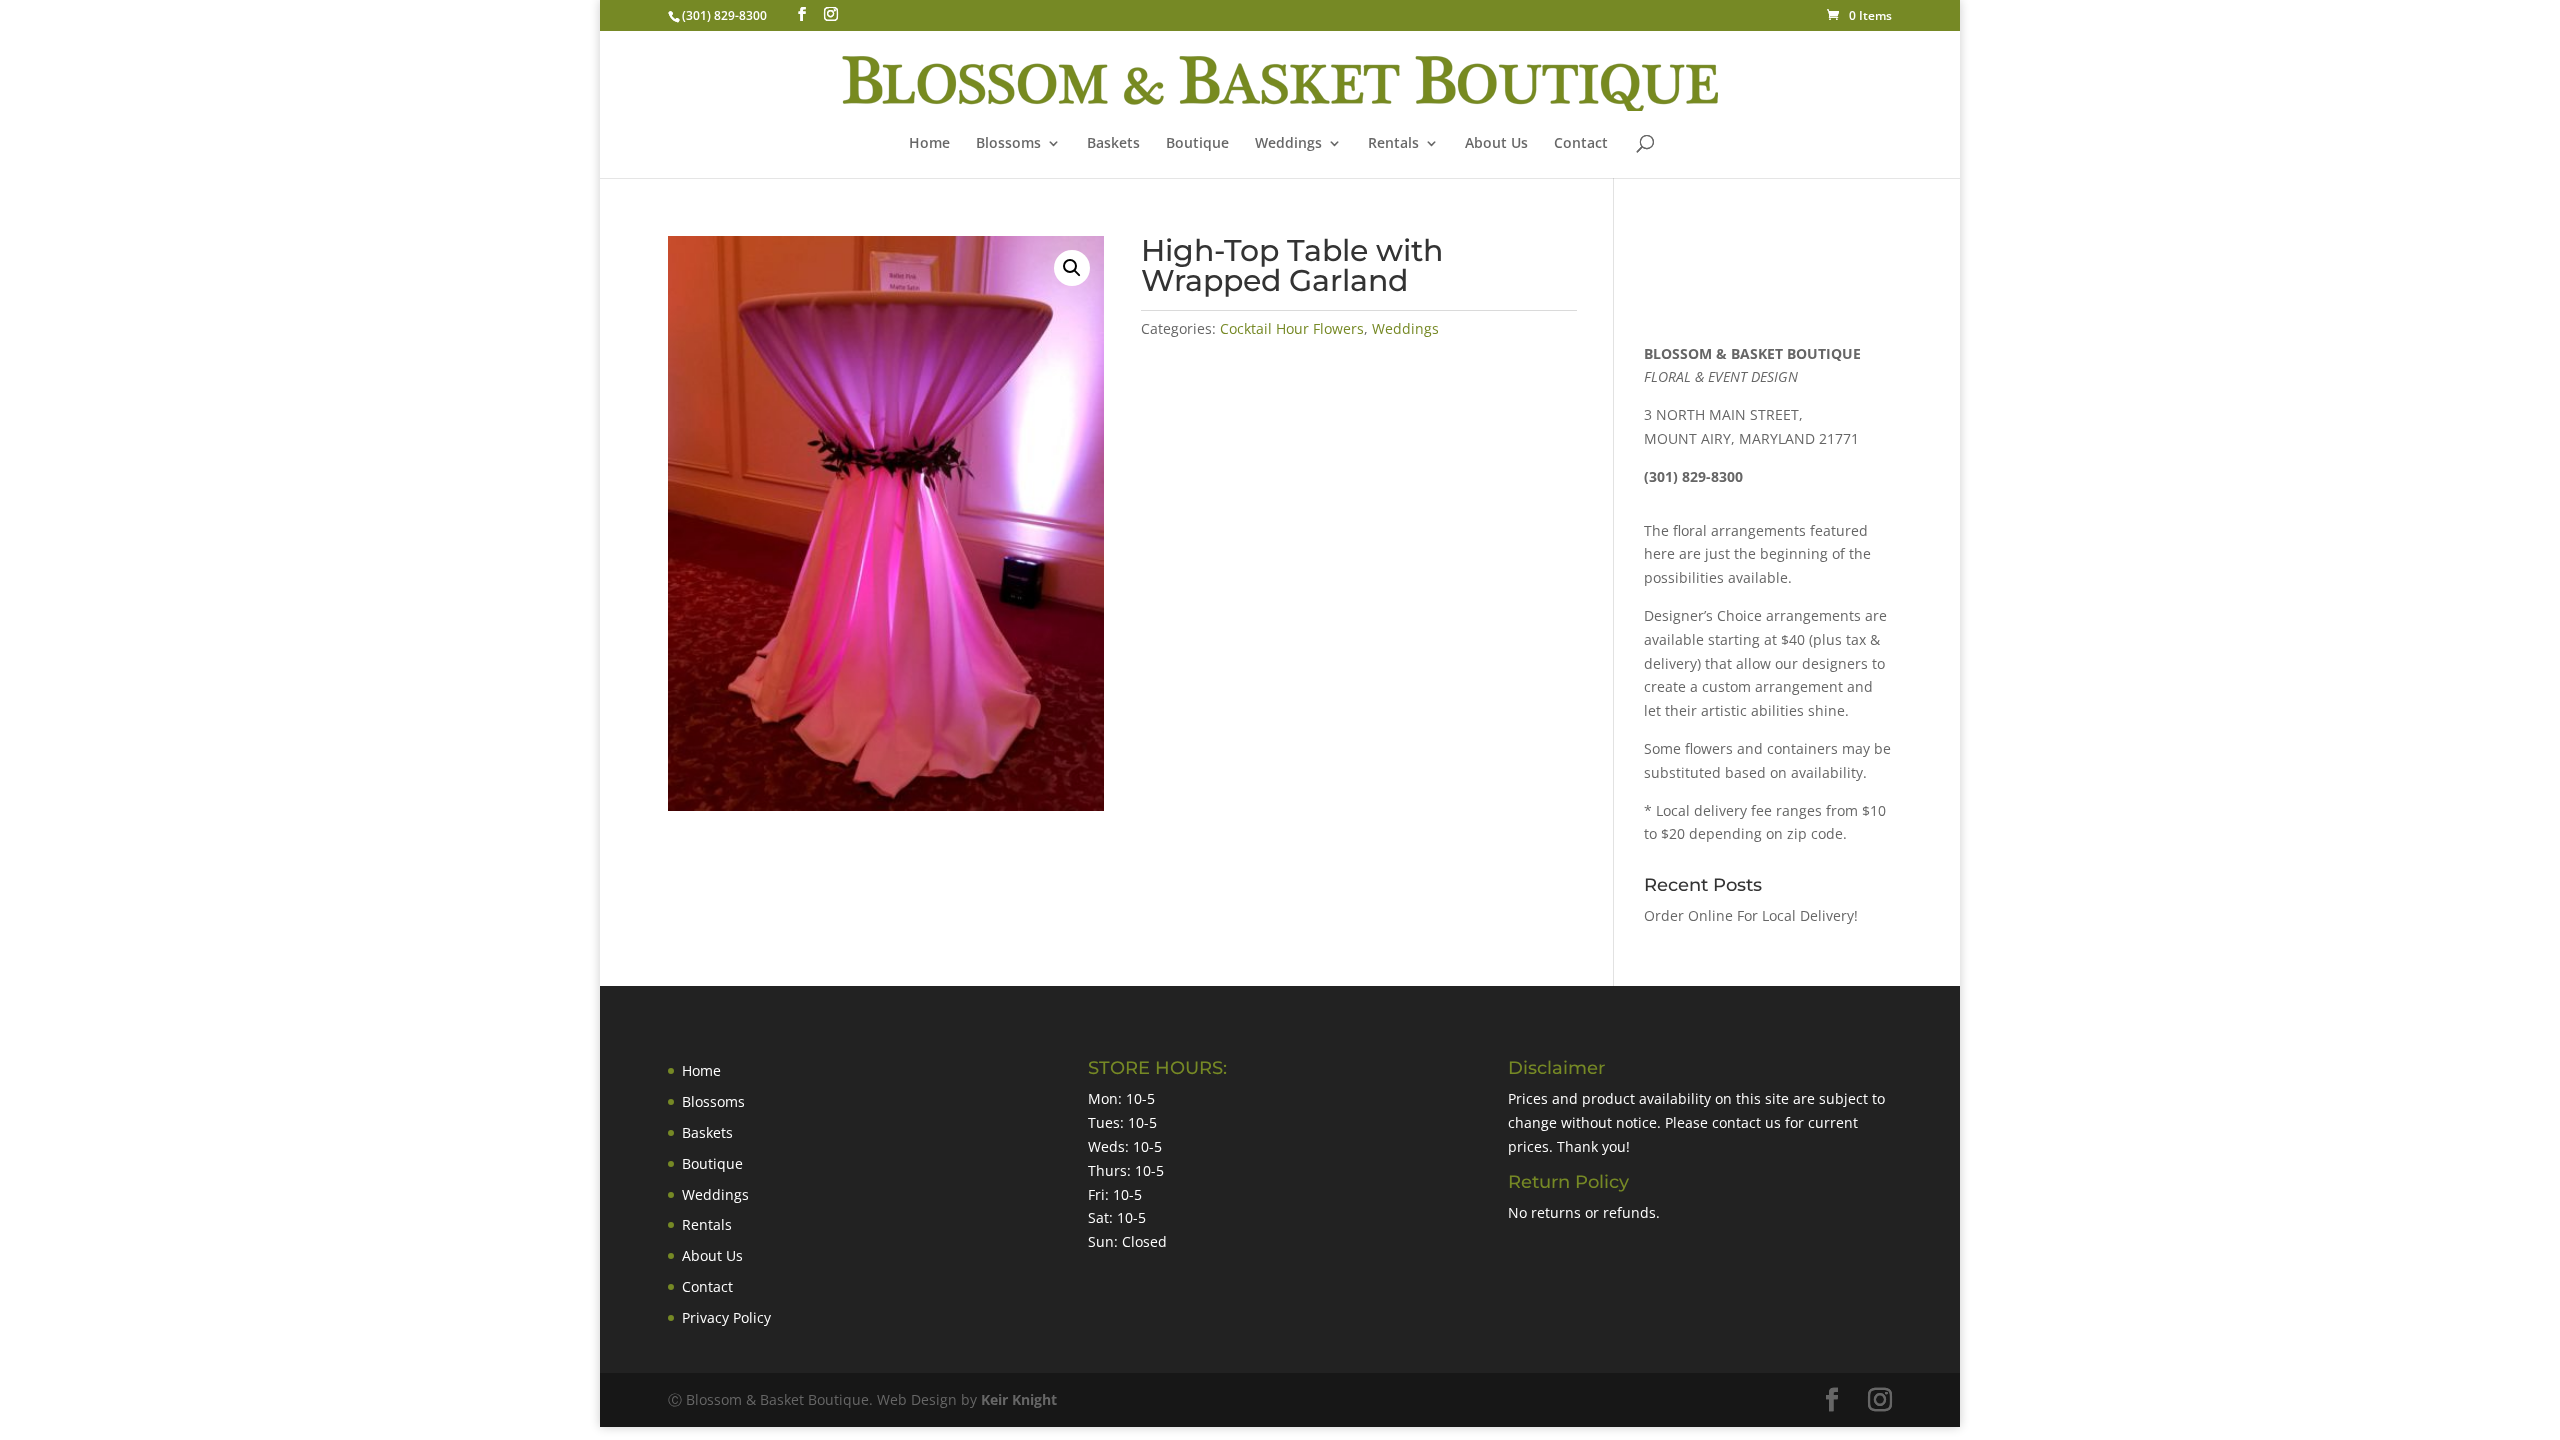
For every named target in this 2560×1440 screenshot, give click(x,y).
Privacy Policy (726, 1317)
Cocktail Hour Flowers (1292, 328)
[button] (1072, 268)
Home (929, 144)
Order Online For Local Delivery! (1751, 915)
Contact (1581, 144)
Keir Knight (1019, 1399)
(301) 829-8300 (724, 15)
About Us (1496, 144)
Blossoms (713, 1101)
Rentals (1393, 144)
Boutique (1197, 144)
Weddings (1288, 144)
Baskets (1113, 144)
